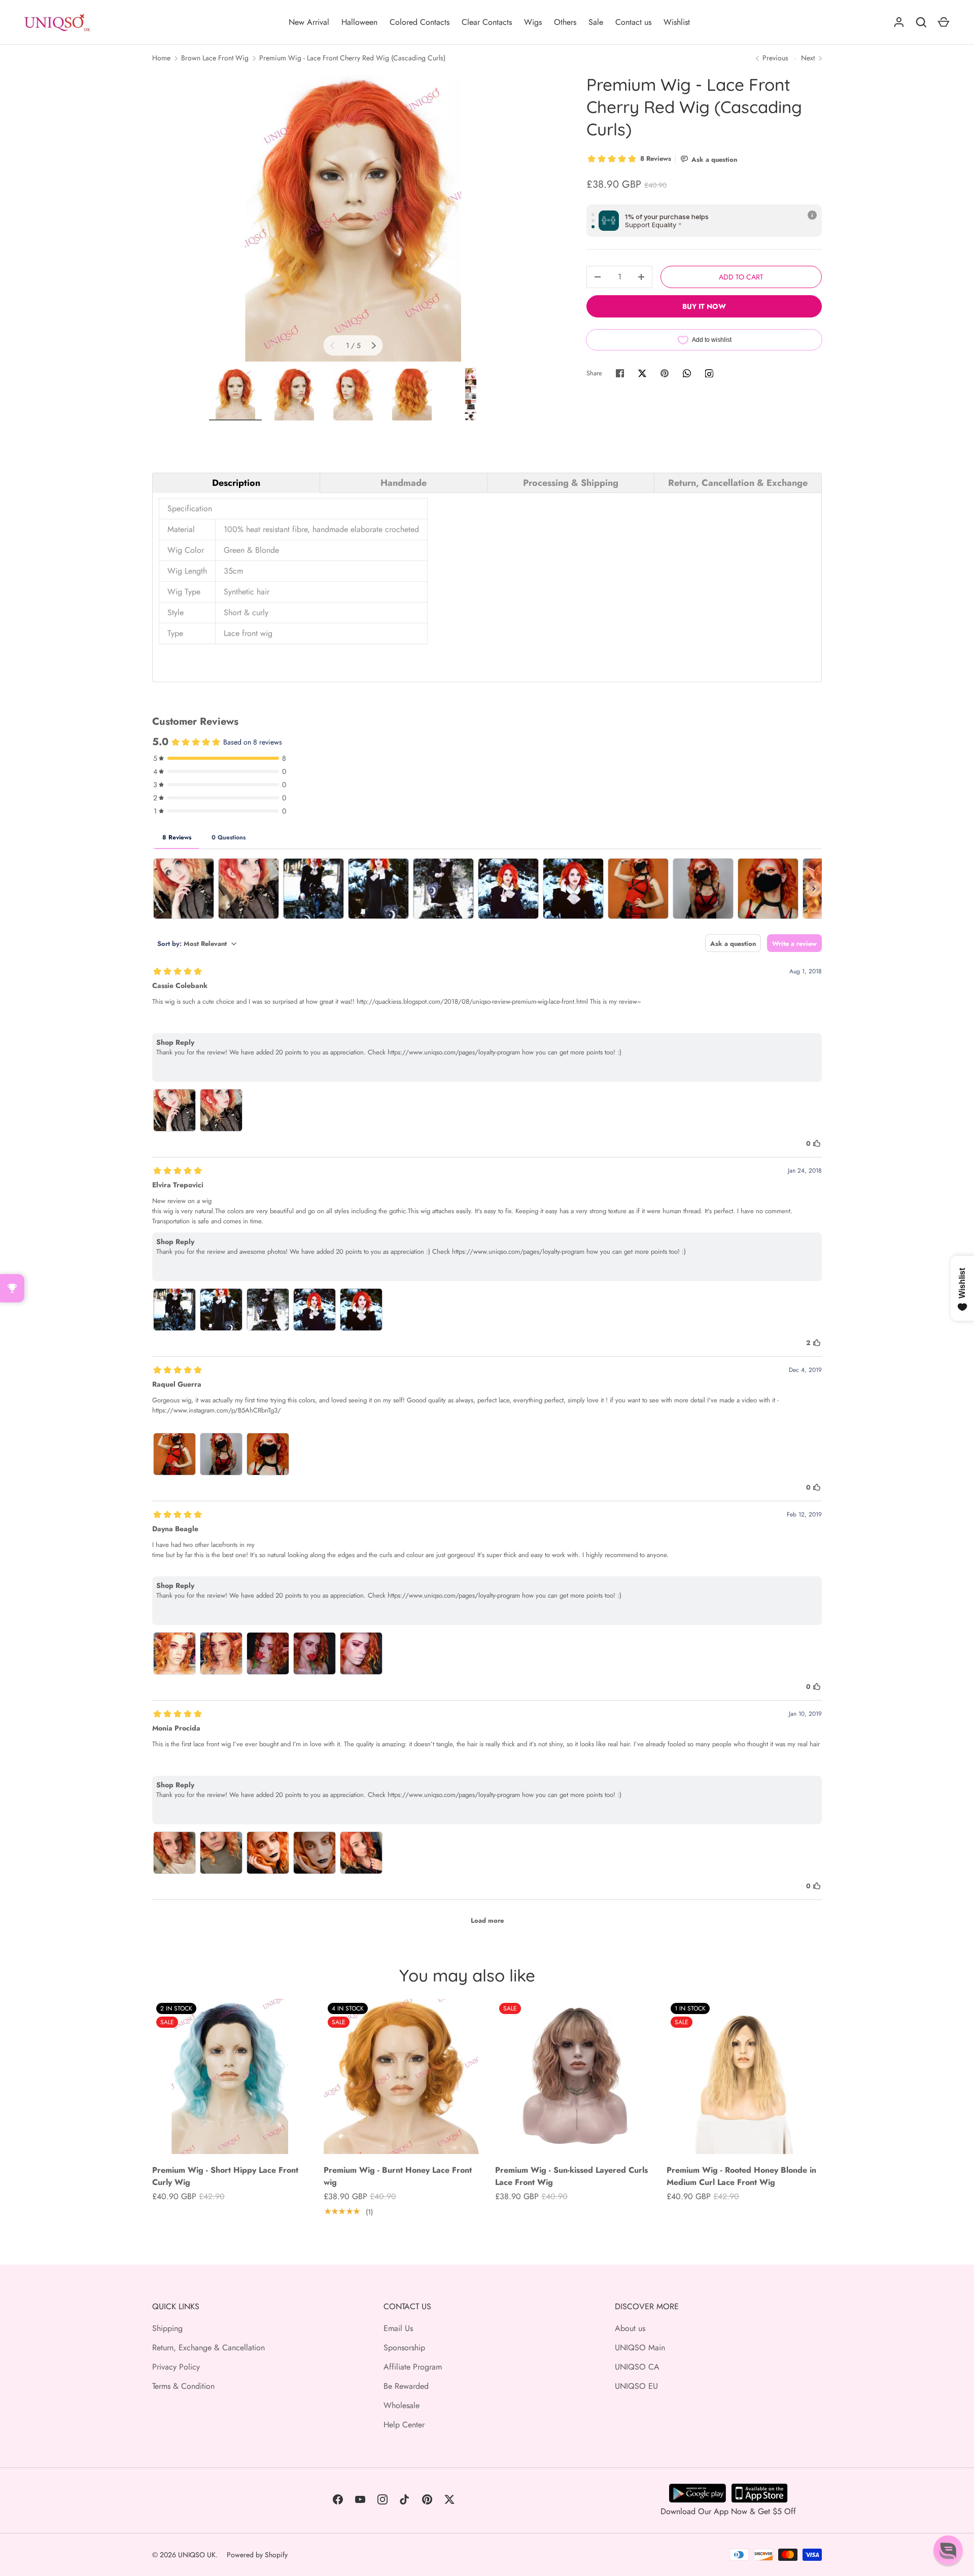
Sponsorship (404, 2348)
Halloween (359, 22)
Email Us (398, 2328)
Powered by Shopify (257, 2555)
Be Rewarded (406, 2386)
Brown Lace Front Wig (215, 58)
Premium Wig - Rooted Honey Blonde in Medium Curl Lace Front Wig (741, 2176)
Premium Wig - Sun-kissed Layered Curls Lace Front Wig (571, 2176)
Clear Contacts (487, 22)
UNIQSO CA (637, 2367)
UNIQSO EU (636, 2386)
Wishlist (677, 22)
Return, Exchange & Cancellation (208, 2348)
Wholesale (402, 2405)
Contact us (633, 22)
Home (161, 58)
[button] (948, 2550)
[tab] (236, 483)
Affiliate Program (413, 2367)
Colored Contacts (420, 22)
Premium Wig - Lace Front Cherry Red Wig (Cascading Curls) (352, 58)
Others (565, 22)
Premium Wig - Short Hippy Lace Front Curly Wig (225, 2176)
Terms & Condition (183, 2386)
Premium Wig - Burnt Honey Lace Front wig (398, 2176)
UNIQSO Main (640, 2348)
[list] (353, 218)
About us (630, 2328)
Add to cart (741, 277)
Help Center (404, 2425)
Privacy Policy (176, 2367)
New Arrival (309, 22)
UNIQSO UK (197, 2555)
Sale (596, 22)
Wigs (533, 22)
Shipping (167, 2328)
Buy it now (704, 306)
